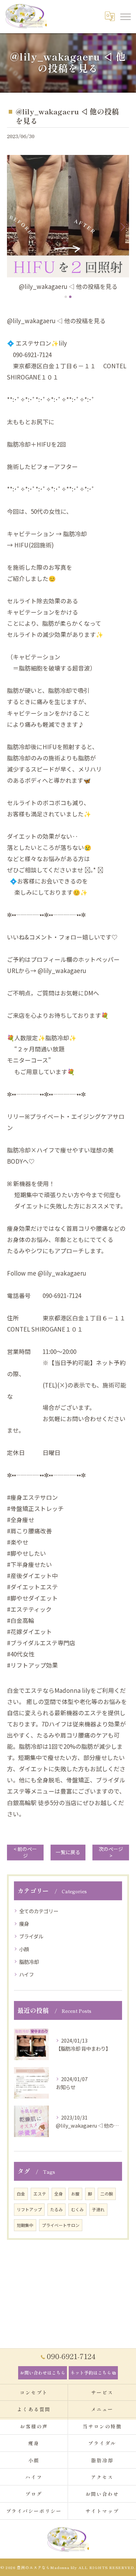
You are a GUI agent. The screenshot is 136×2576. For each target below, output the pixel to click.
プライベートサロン (61, 2225)
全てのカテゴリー (39, 1911)
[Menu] (125, 16)
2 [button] (70, 297)
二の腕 (107, 2194)
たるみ (56, 2209)
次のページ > (111, 1852)
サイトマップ (102, 2511)
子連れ (98, 2209)
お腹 (75, 2194)
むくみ (77, 2209)
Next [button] (122, 227)
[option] (68, 223)
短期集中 (25, 2225)
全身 (59, 2194)
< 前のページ (25, 1852)
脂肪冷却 (29, 1962)
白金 (21, 2194)
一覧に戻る (68, 1852)
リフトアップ (29, 2209)
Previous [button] (14, 227)
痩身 (24, 1924)
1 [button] (66, 297)
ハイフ (27, 1974)
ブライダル (31, 1936)
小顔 (24, 1949)
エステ (40, 2194)
